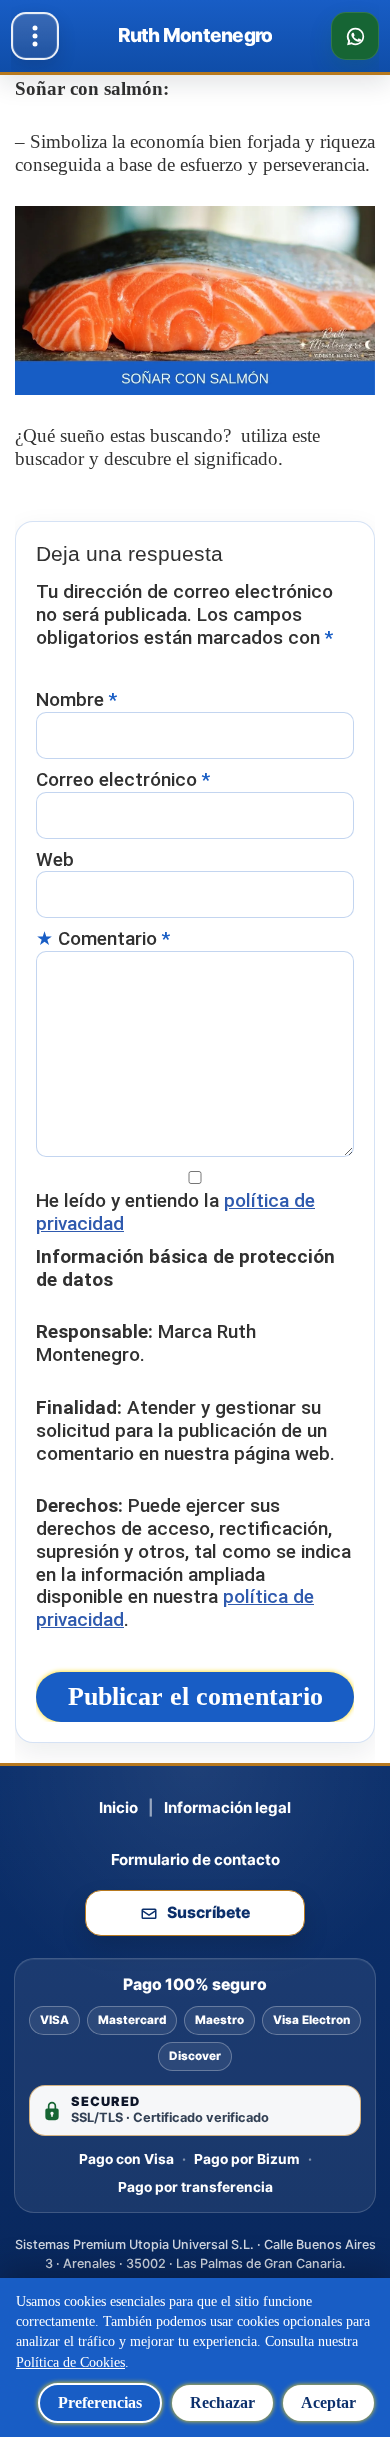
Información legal (227, 1807)
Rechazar (222, 2402)
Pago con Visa (126, 2159)
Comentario (114, 939)
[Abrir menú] (35, 36)
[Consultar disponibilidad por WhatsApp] (355, 36)
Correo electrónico (123, 780)
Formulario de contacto (195, 1859)
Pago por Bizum (247, 2159)
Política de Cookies (70, 2362)
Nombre (76, 700)
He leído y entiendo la (175, 1212)
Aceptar (328, 2402)
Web (55, 860)
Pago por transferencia (195, 2187)
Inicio (118, 1807)
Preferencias (100, 2402)
